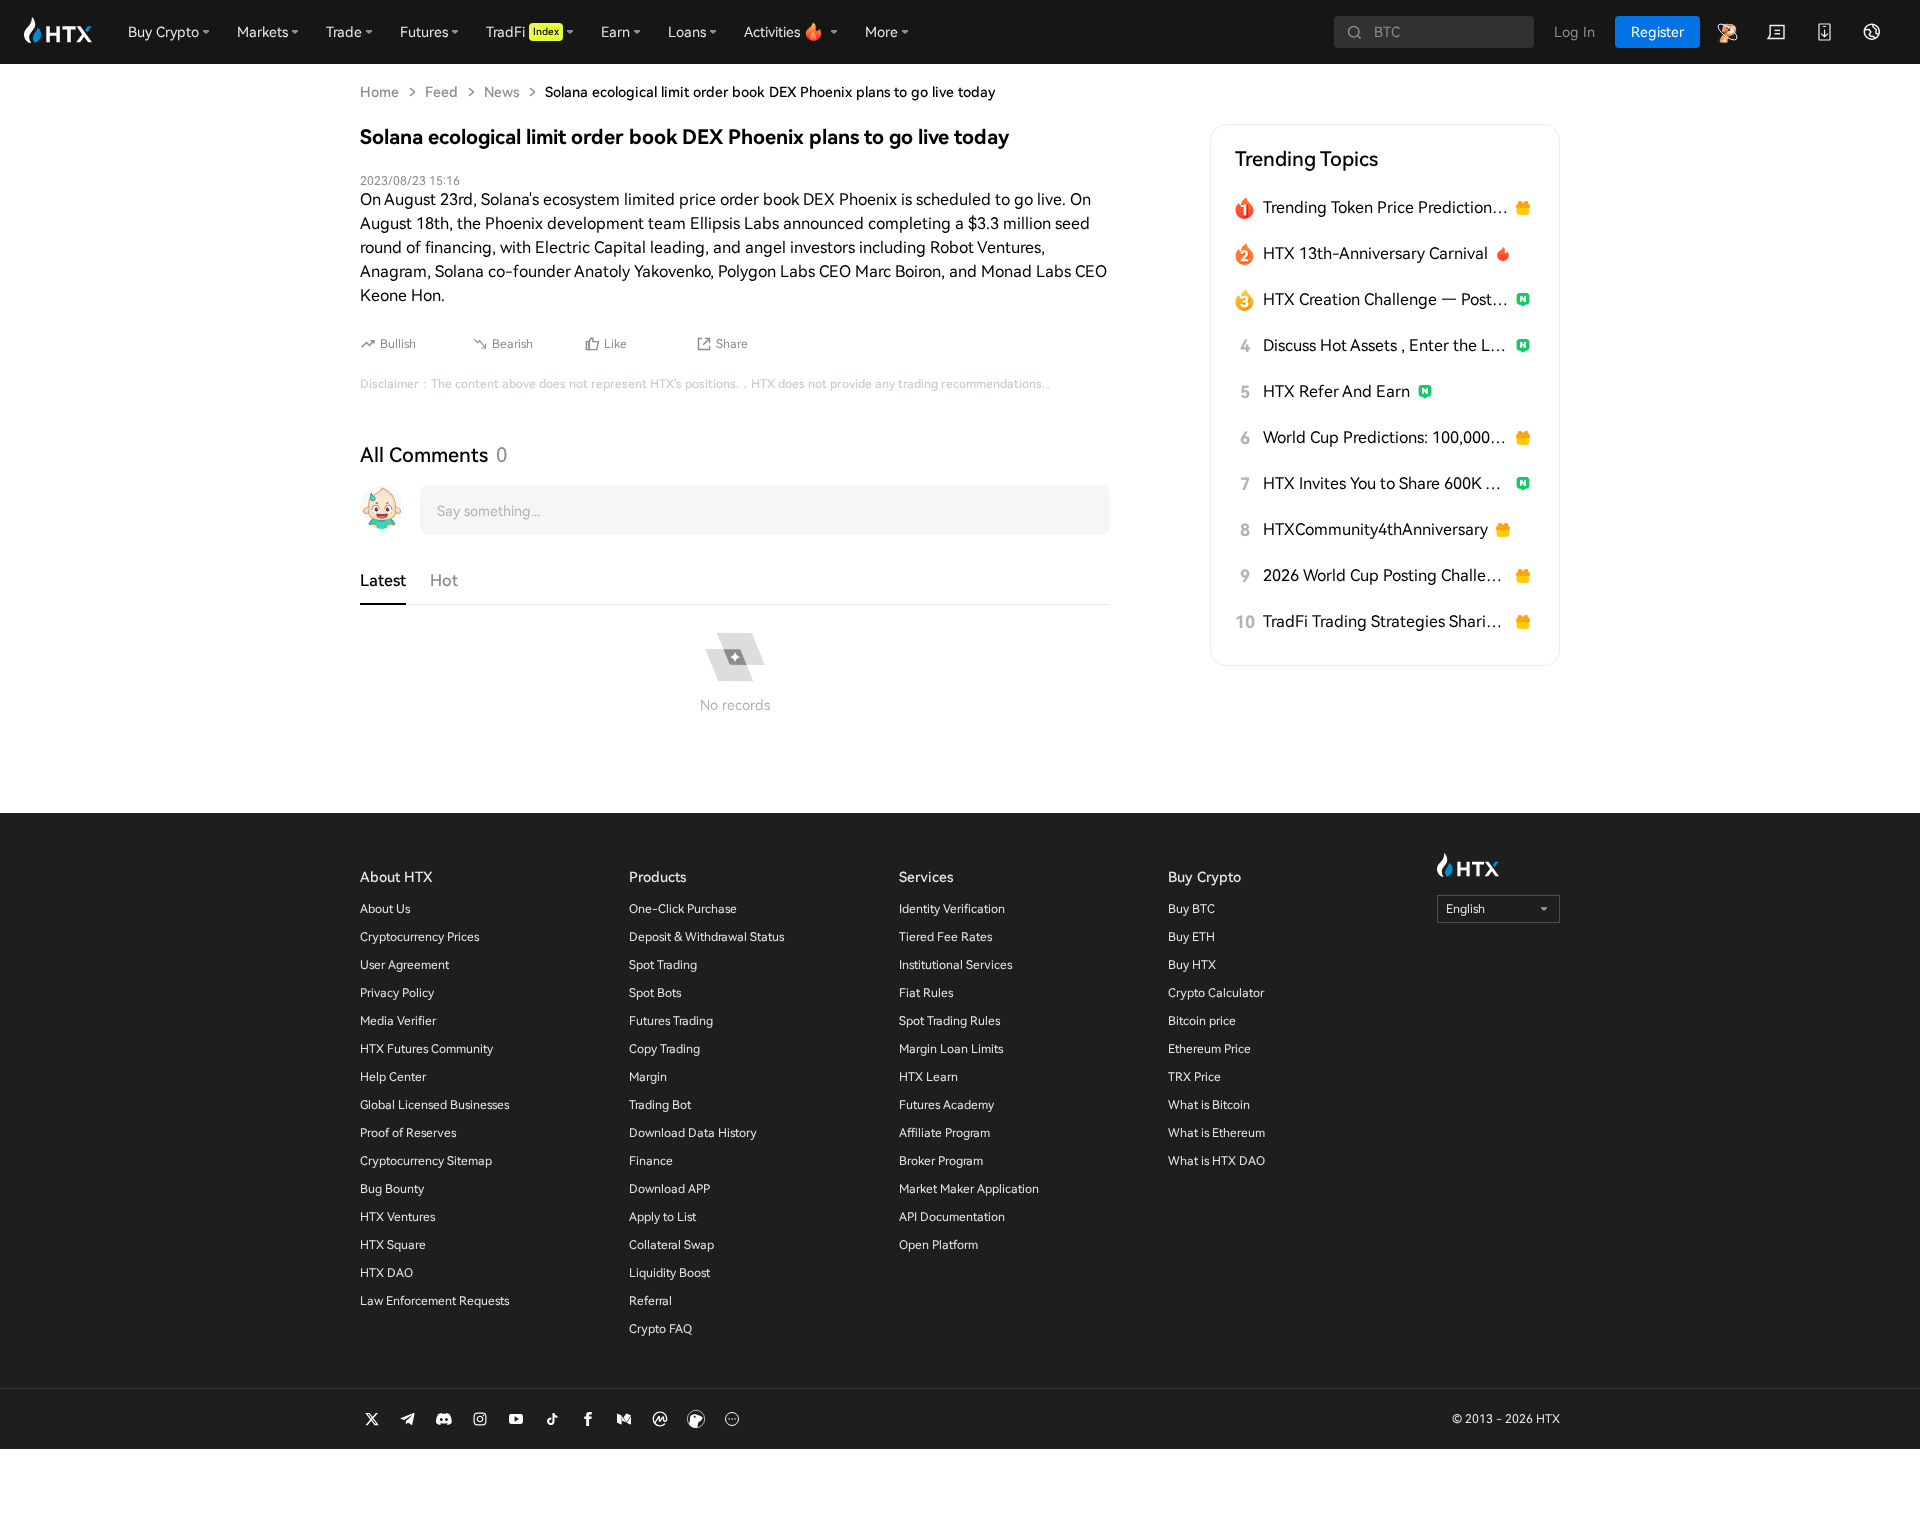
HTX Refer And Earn (1336, 391)
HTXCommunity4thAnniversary (1375, 529)
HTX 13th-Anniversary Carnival (1375, 253)
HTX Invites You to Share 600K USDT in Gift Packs (1385, 483)
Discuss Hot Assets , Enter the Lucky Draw (1385, 345)
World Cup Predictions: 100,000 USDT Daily (1385, 437)
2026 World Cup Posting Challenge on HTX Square (1385, 575)
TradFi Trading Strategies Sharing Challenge (1385, 621)
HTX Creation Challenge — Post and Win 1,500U (1385, 299)
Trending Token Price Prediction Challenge (1385, 207)
